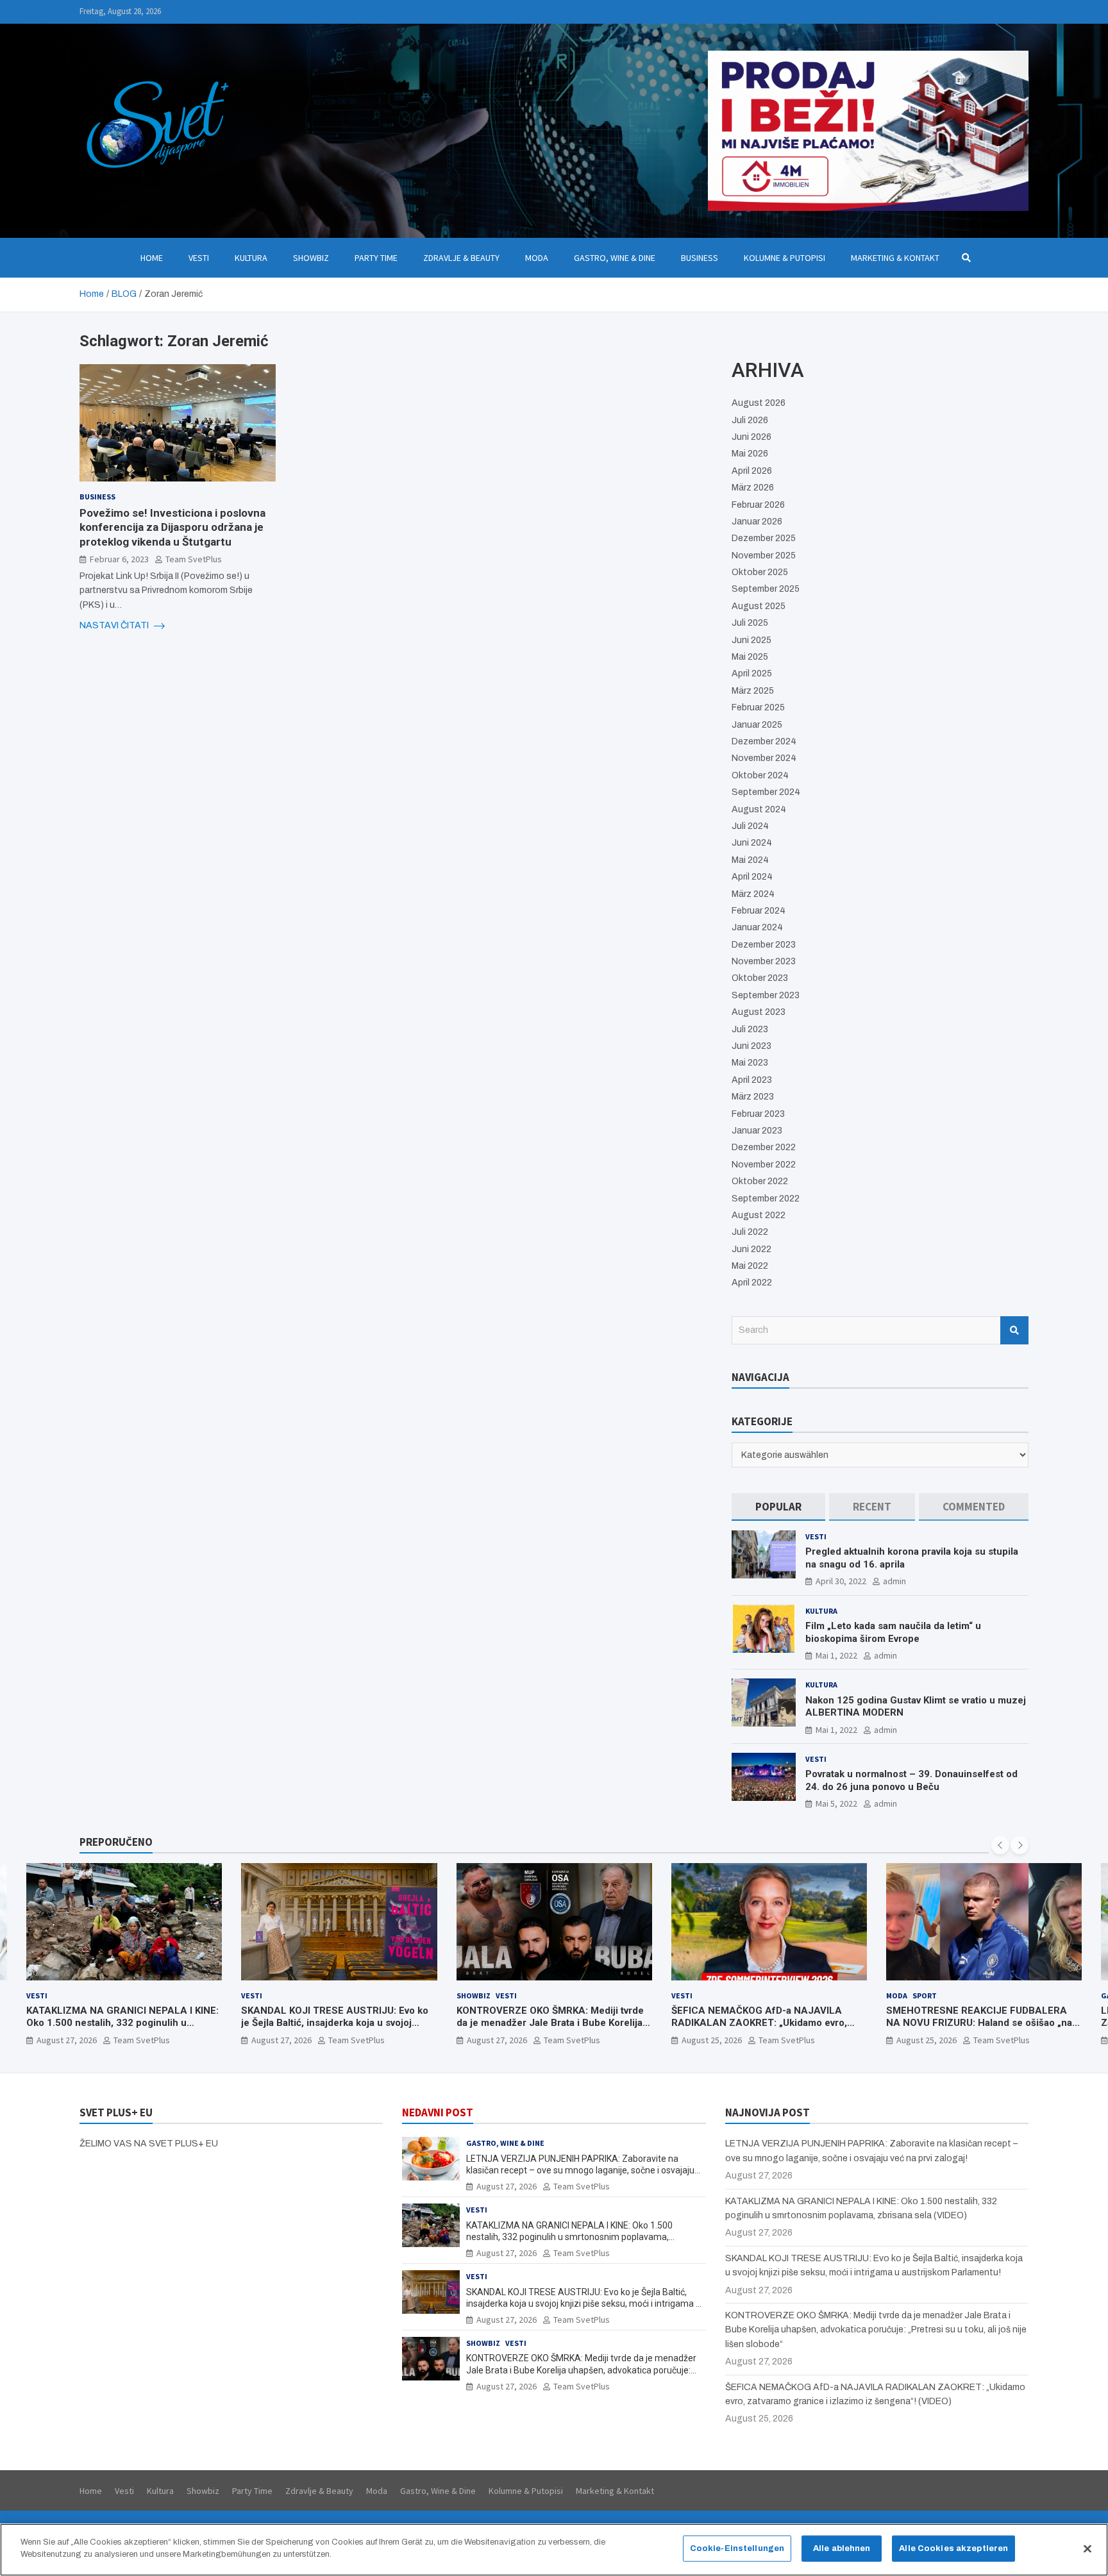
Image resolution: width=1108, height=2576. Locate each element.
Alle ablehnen (842, 2548)
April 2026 (752, 471)
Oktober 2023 (760, 978)
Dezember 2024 (764, 741)
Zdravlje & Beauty (461, 258)
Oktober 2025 (760, 572)
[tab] (778, 1507)
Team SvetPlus (194, 559)
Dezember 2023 (764, 945)
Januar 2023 (757, 1131)
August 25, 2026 (497, 2040)
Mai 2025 (750, 657)
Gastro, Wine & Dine (615, 258)
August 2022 (759, 1215)
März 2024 (753, 894)
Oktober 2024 (760, 775)
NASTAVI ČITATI (115, 625)
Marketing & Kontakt (895, 258)
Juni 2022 (751, 1249)
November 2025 (764, 556)
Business (700, 258)
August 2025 (759, 606)
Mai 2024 (750, 860)
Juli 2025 (750, 623)
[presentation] (1000, 1845)
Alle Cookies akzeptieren (953, 2548)
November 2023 (764, 961)
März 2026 (753, 488)
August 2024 (759, 809)
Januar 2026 (757, 522)
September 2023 (766, 995)
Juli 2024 (750, 826)
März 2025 (753, 691)
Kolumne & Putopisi (785, 258)
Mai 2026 (750, 454)
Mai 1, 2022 (836, 1655)
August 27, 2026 (67, 2040)
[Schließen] (1087, 2548)
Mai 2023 (750, 1063)
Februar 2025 (758, 707)
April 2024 (752, 877)
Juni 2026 (751, 437)
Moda (537, 258)
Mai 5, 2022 (836, 1803)
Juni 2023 (751, 1046)
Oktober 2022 (760, 1181)
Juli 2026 (750, 420)
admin (894, 1581)
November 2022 (764, 1165)
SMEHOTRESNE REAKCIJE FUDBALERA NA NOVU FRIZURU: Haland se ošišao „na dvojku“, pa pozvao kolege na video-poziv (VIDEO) (765, 2029)
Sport (710, 1995)
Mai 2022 (750, 1266)
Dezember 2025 (764, 538)
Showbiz (311, 258)
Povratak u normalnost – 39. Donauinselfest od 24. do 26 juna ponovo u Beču (911, 1780)
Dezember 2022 (764, 1147)
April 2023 (752, 1080)
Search (1014, 1330)
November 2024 (764, 758)
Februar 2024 (759, 911)
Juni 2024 (752, 843)
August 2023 (759, 1012)
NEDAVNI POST (438, 2112)
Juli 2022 (750, 1232)
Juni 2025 (751, 640)
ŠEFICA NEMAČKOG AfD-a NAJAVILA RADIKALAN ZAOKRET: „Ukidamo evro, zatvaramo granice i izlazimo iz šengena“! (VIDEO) (551, 2029)
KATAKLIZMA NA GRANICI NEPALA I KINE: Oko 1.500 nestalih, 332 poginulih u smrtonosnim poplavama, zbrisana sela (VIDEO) (569, 2237)
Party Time (376, 258)
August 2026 (759, 403)
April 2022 (752, 1283)
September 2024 (766, 792)
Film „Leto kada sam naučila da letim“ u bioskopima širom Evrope (893, 1632)
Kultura (251, 258)
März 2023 (753, 1097)
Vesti (199, 258)
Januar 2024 (757, 927)
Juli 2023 (750, 1029)
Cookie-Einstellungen (737, 2548)
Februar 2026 (758, 505)
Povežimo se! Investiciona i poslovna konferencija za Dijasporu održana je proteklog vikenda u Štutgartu (172, 527)
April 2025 (752, 673)
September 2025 (766, 589)
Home (152, 258)
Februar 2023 (758, 1114)
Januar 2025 (757, 725)
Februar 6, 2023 (119, 559)
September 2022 (766, 1199)
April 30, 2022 (841, 1581)
